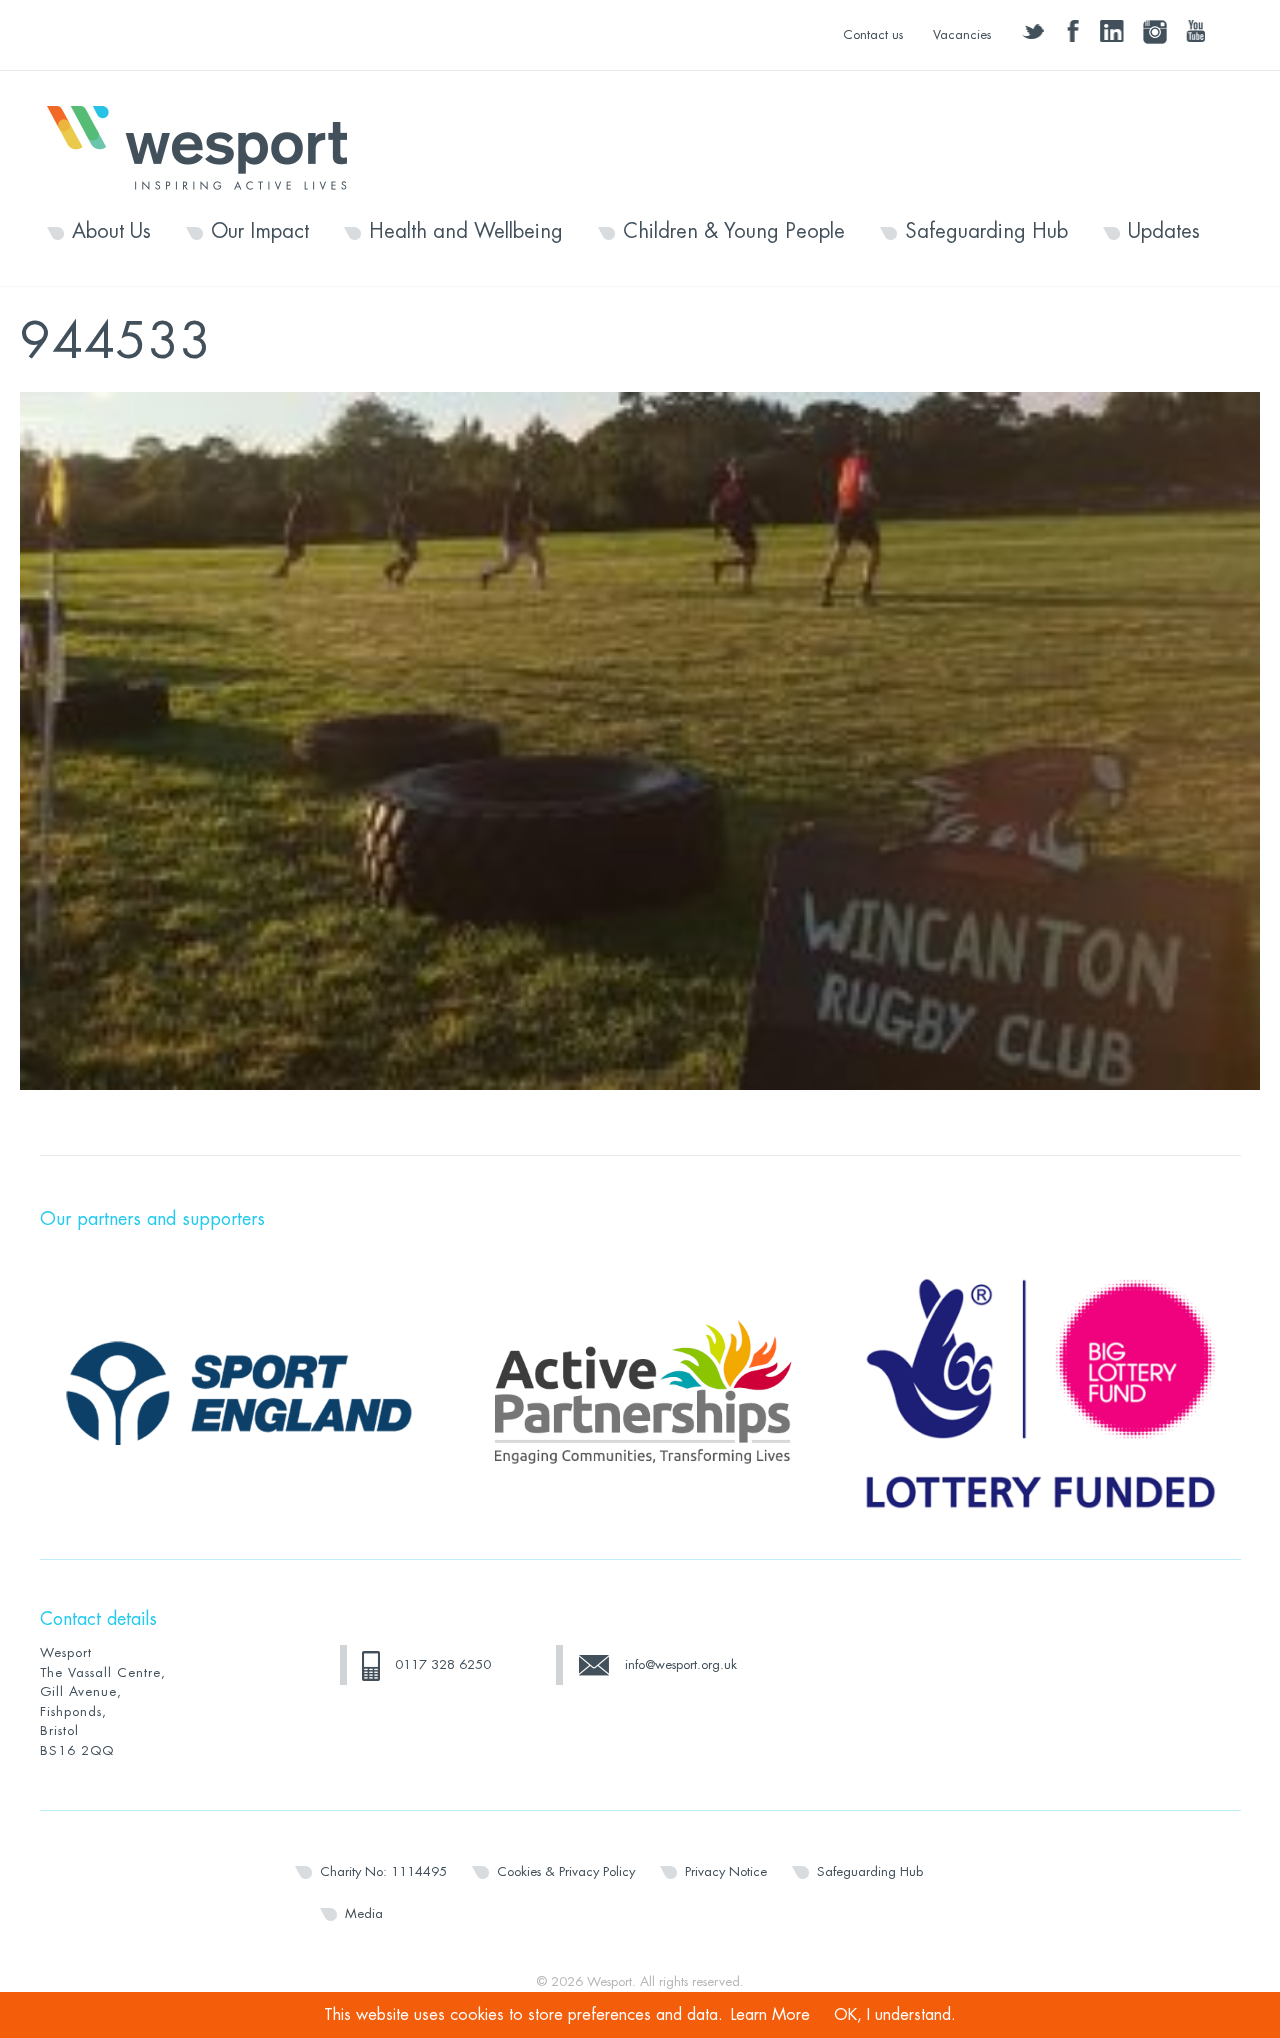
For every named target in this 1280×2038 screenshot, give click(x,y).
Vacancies (962, 34)
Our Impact (260, 232)
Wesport (207, 146)
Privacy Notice (726, 1871)
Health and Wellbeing (466, 232)
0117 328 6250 (443, 1664)
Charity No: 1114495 (383, 1871)
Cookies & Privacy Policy (566, 1871)
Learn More (770, 2015)
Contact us (873, 34)
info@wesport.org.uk (681, 1664)
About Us (111, 232)
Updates (1164, 232)
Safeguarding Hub (986, 232)
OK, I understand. (895, 2015)
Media (364, 1913)
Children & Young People (734, 232)
